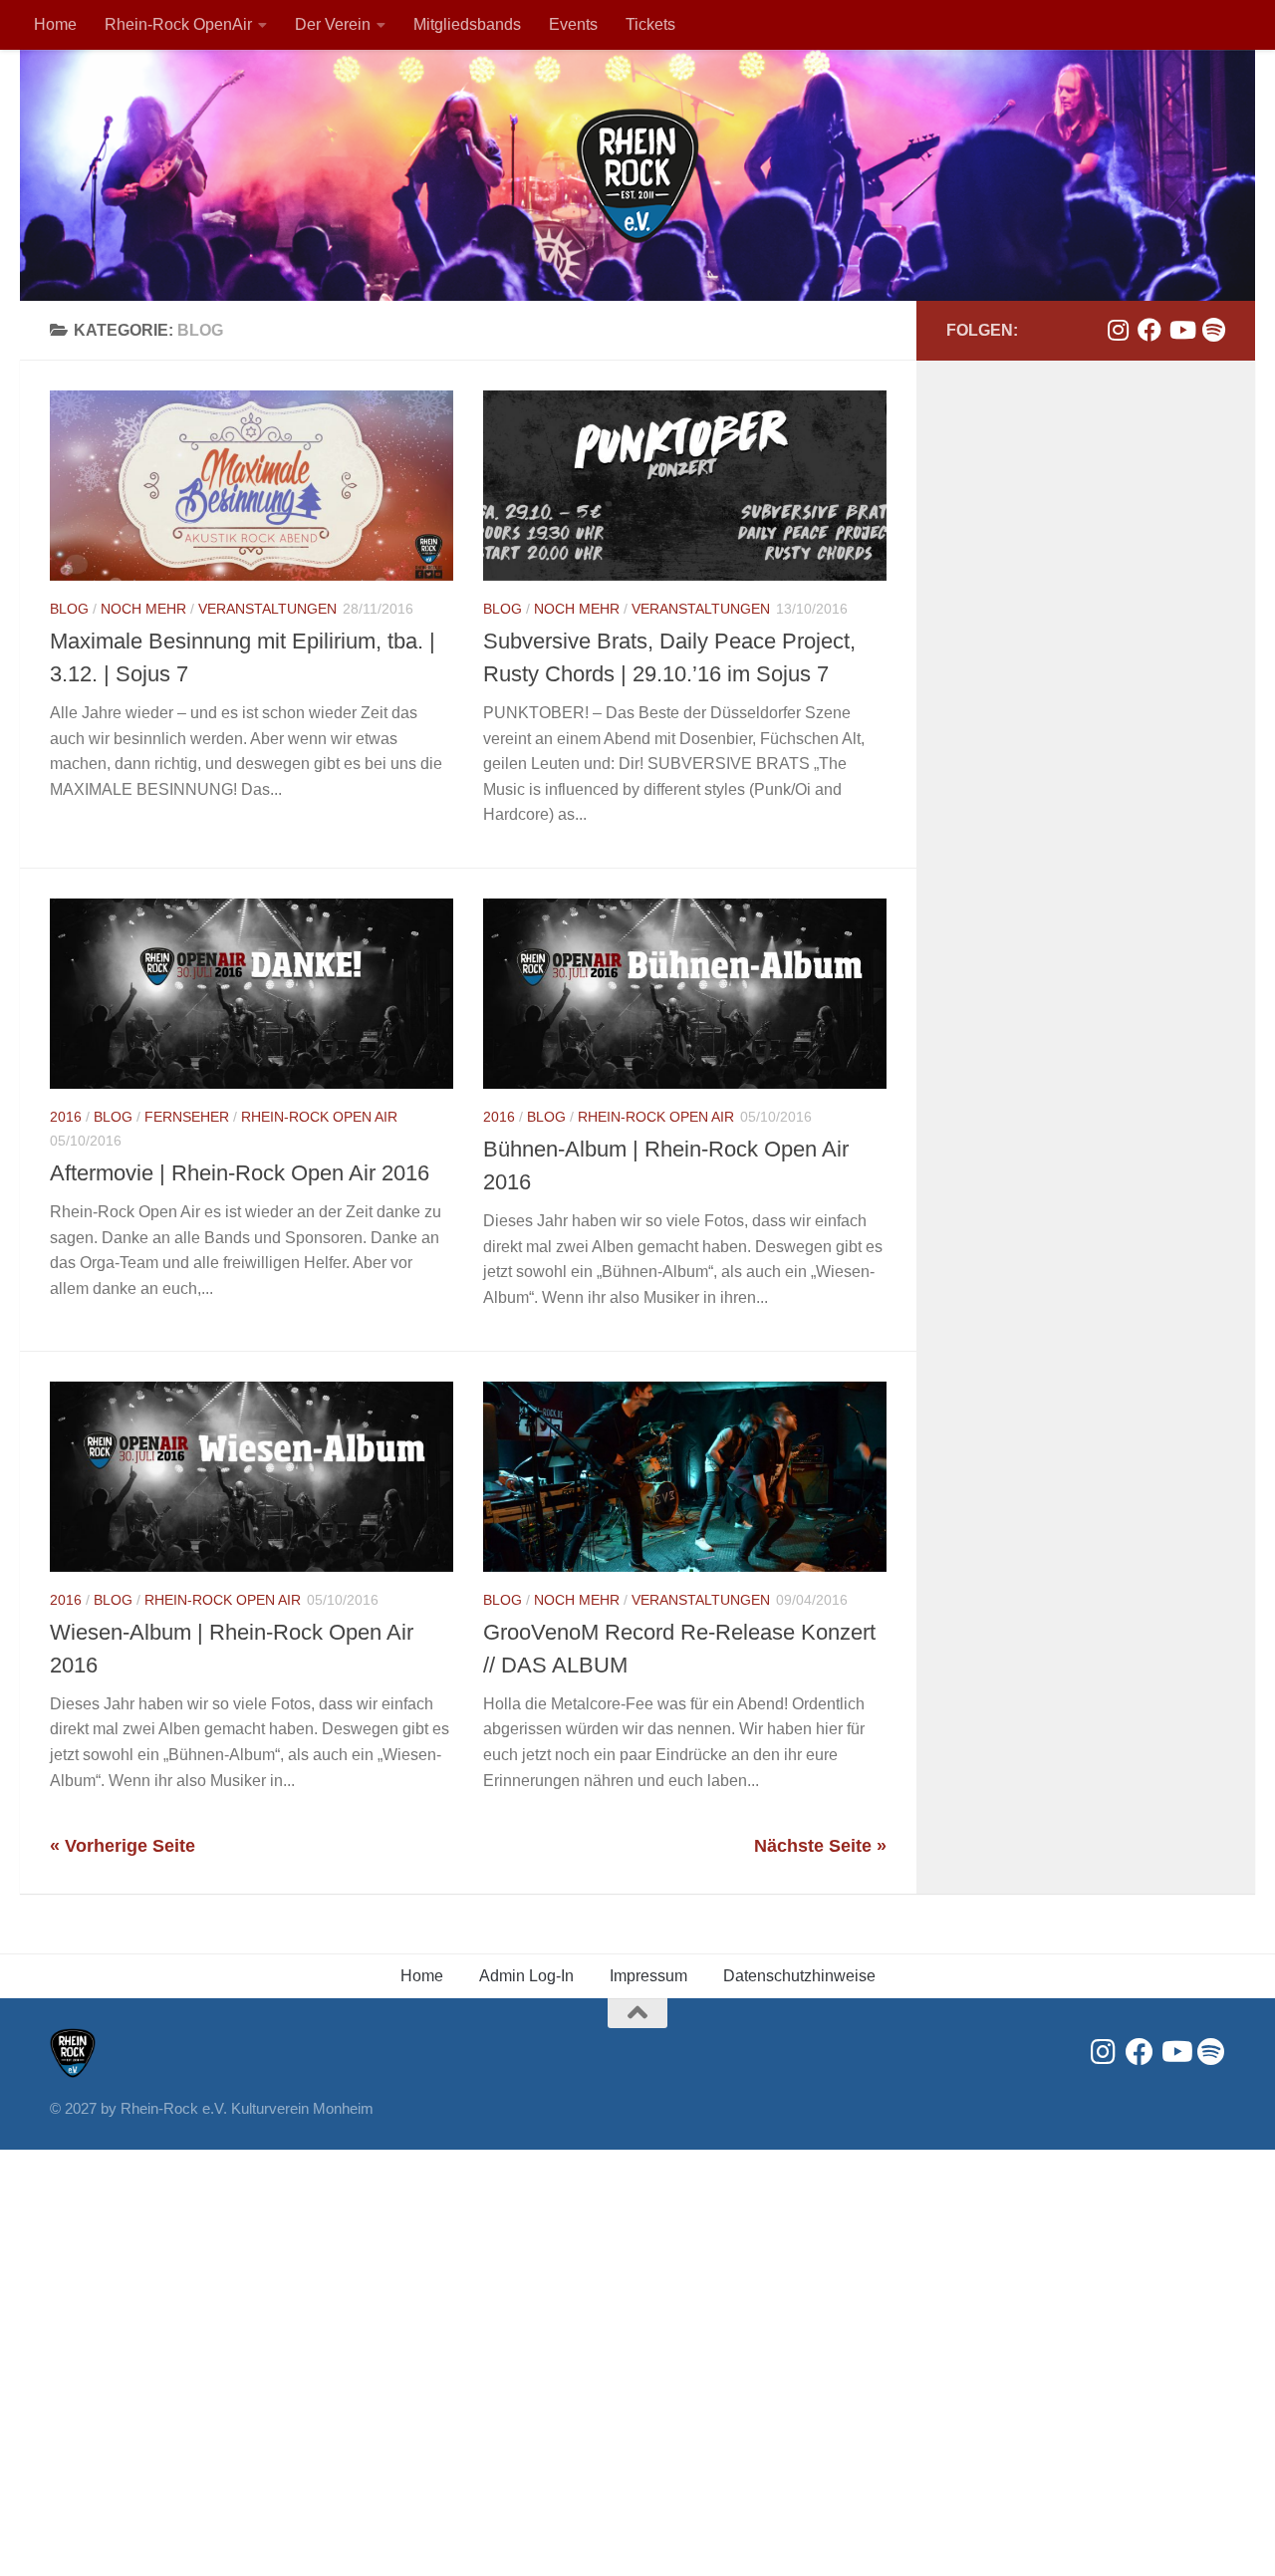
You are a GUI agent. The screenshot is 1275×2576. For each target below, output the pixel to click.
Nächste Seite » (820, 1846)
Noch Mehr (143, 609)
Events (573, 24)
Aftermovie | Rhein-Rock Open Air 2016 (240, 1173)
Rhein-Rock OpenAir (178, 24)
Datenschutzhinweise (799, 1976)
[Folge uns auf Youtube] (1181, 330)
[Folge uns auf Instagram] (1118, 330)
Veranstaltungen (267, 609)
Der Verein (333, 24)
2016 (66, 1117)
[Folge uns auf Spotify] (1213, 330)
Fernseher (187, 1117)
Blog (69, 609)
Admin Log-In (526, 1976)
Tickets (650, 24)
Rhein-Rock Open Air (319, 1117)
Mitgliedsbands (467, 24)
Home (55, 24)
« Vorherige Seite (123, 1846)
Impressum (648, 1976)
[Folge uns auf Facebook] (1149, 330)
